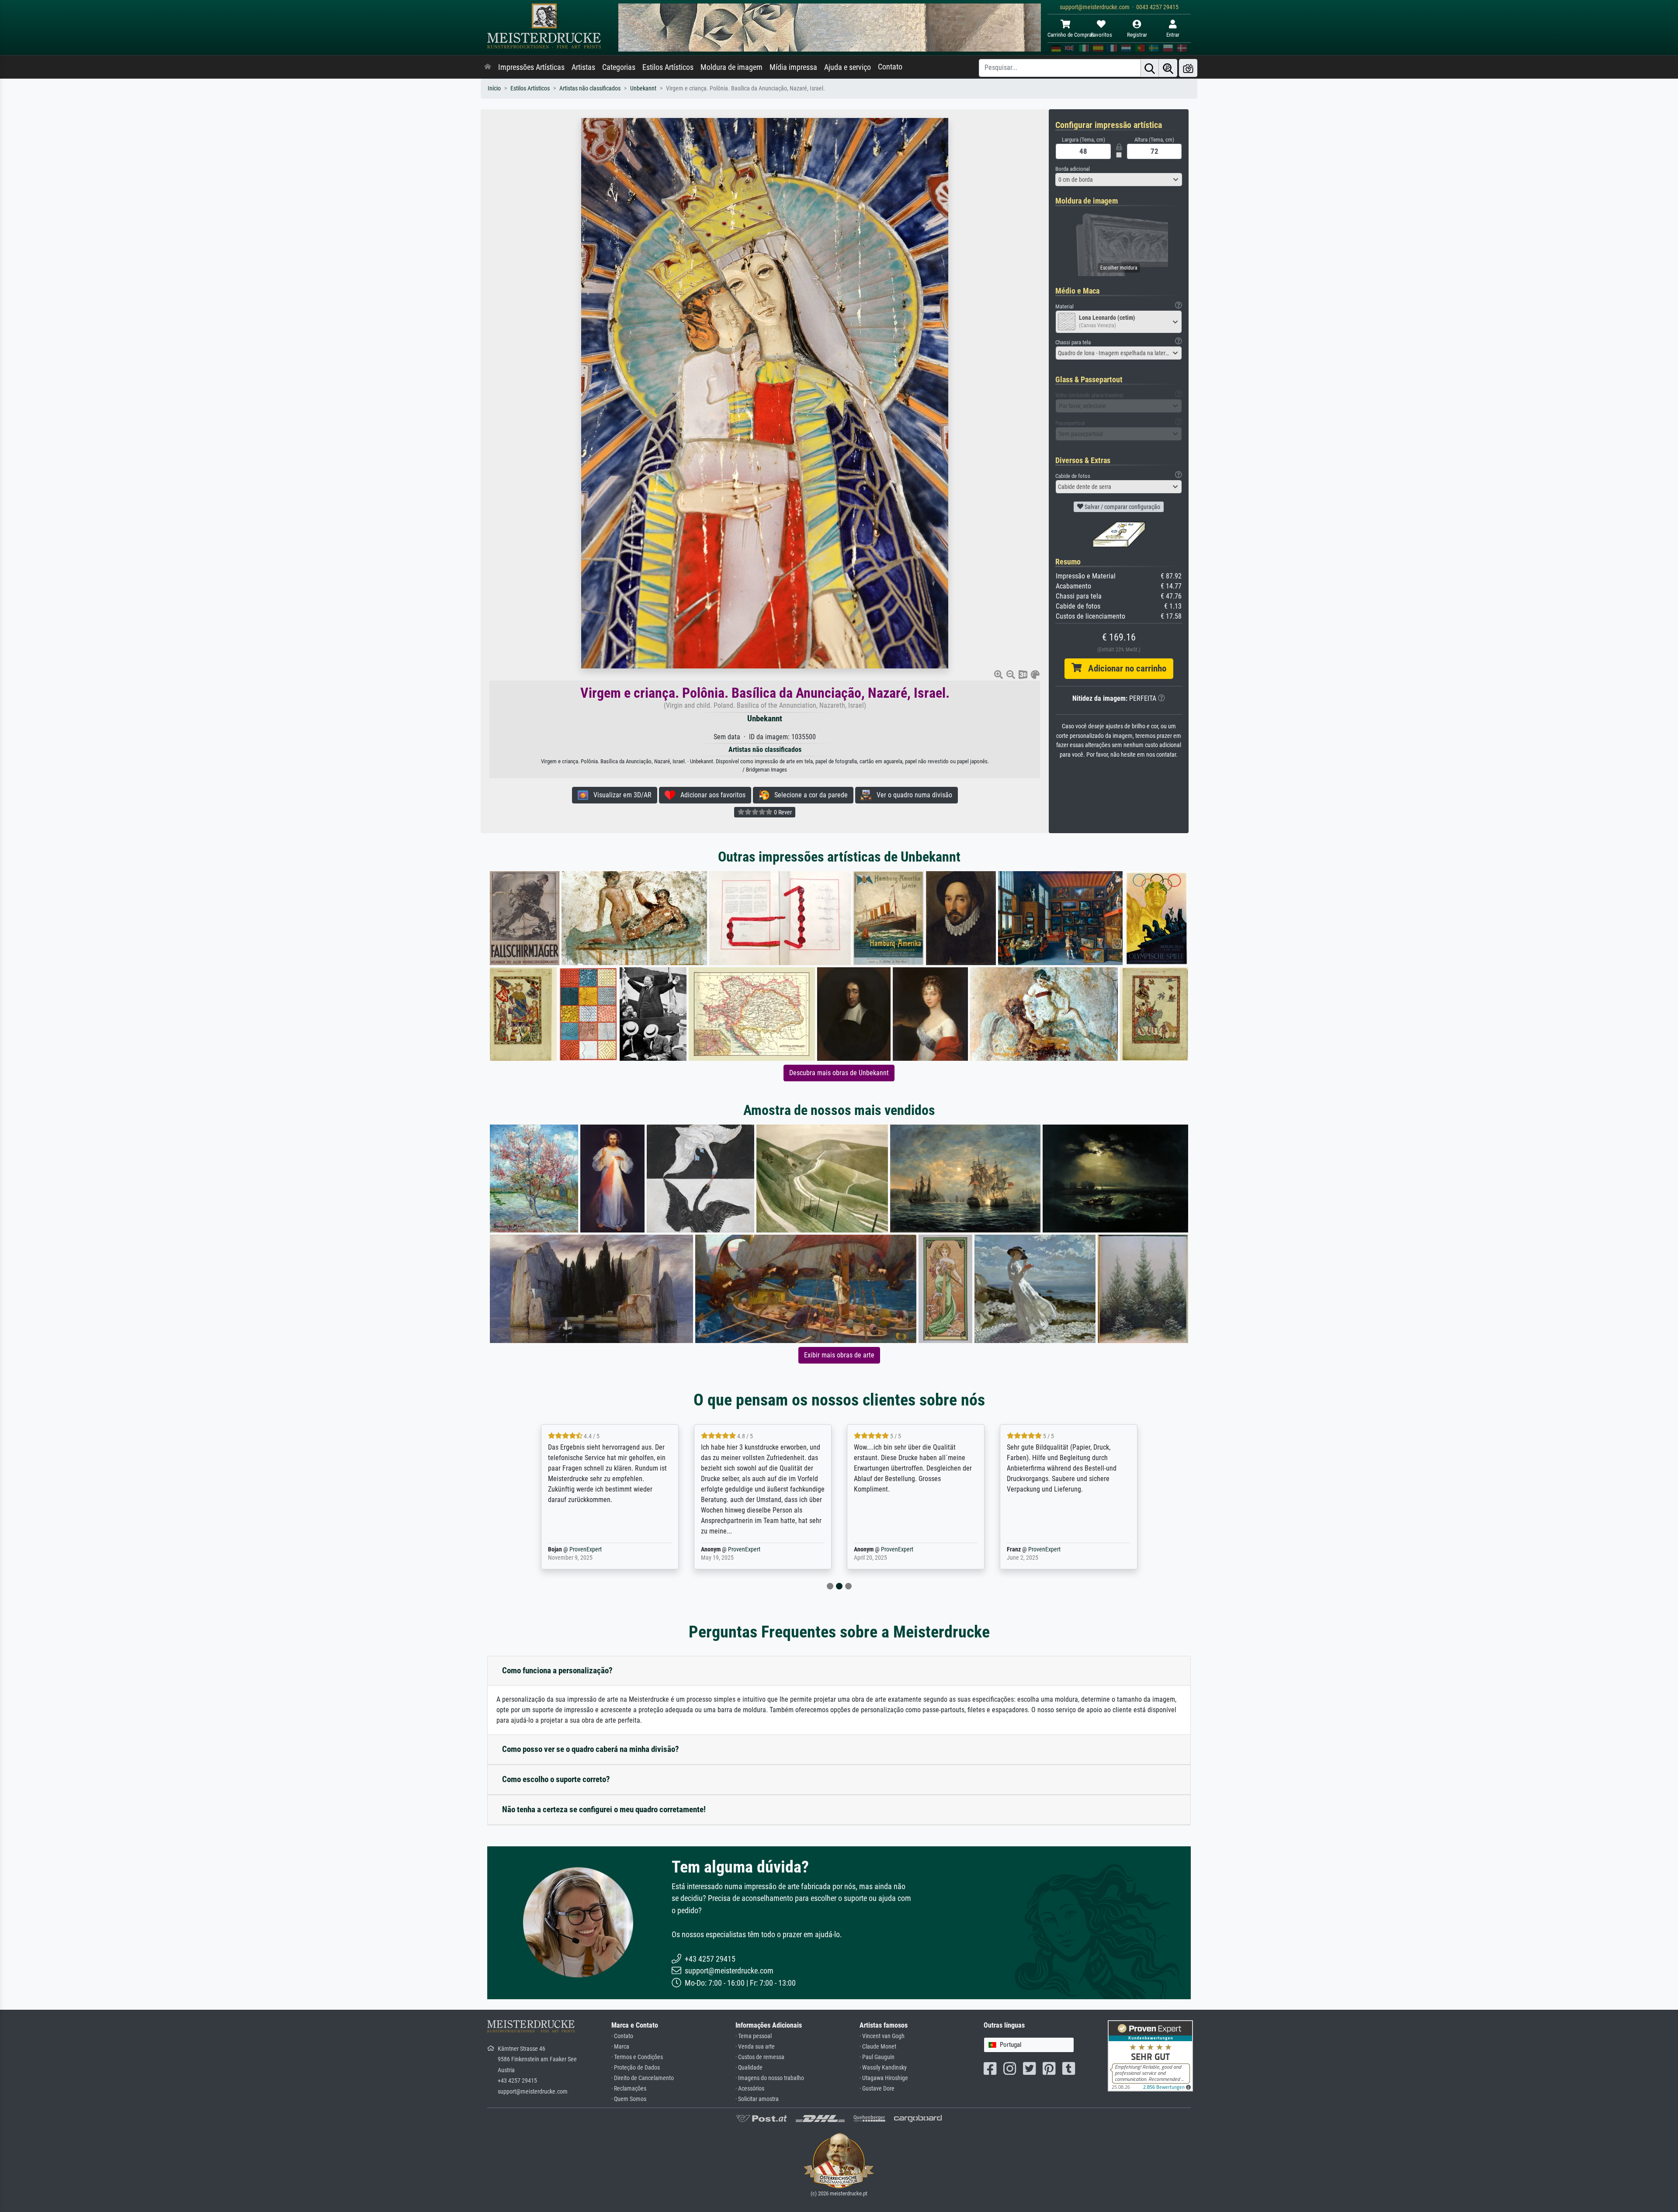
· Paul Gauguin (877, 2057)
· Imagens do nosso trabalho (770, 2078)
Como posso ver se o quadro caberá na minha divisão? (591, 1749)
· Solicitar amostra (757, 2099)
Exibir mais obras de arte (839, 1355)
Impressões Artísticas (531, 67)
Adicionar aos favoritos (710, 795)
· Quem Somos (629, 2099)
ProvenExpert (591, 1549)
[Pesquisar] (1150, 68)
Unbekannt (643, 88)
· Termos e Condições (637, 2057)
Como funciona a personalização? (557, 1670)
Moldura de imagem (732, 67)
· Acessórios (750, 2089)
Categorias (619, 67)
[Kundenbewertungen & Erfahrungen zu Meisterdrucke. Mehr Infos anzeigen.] (1150, 2055)
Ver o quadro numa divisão (912, 795)
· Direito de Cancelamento (643, 2078)
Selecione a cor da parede (808, 795)
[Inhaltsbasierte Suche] (1168, 68)
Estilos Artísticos (668, 67)
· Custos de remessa (760, 2057)
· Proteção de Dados (636, 2068)
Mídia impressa (793, 67)
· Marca (620, 2047)
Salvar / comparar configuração (1122, 507)
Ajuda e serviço (848, 67)
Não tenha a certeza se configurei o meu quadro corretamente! (604, 1809)
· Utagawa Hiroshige (884, 2078)
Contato (890, 67)
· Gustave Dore (877, 2089)
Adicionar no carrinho (1124, 668)
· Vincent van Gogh (882, 2036)
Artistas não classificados (590, 88)
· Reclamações (629, 2089)
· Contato (622, 2036)
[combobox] (1119, 180)
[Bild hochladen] (1188, 68)
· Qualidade (749, 2068)
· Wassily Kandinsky (883, 2068)
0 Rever (782, 812)
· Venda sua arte (755, 2047)
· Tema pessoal (754, 2036)
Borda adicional (1073, 169)
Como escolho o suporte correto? (556, 1779)
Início (494, 88)
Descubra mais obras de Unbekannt (839, 1073)
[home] (488, 67)
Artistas (583, 67)
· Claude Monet (878, 2047)
